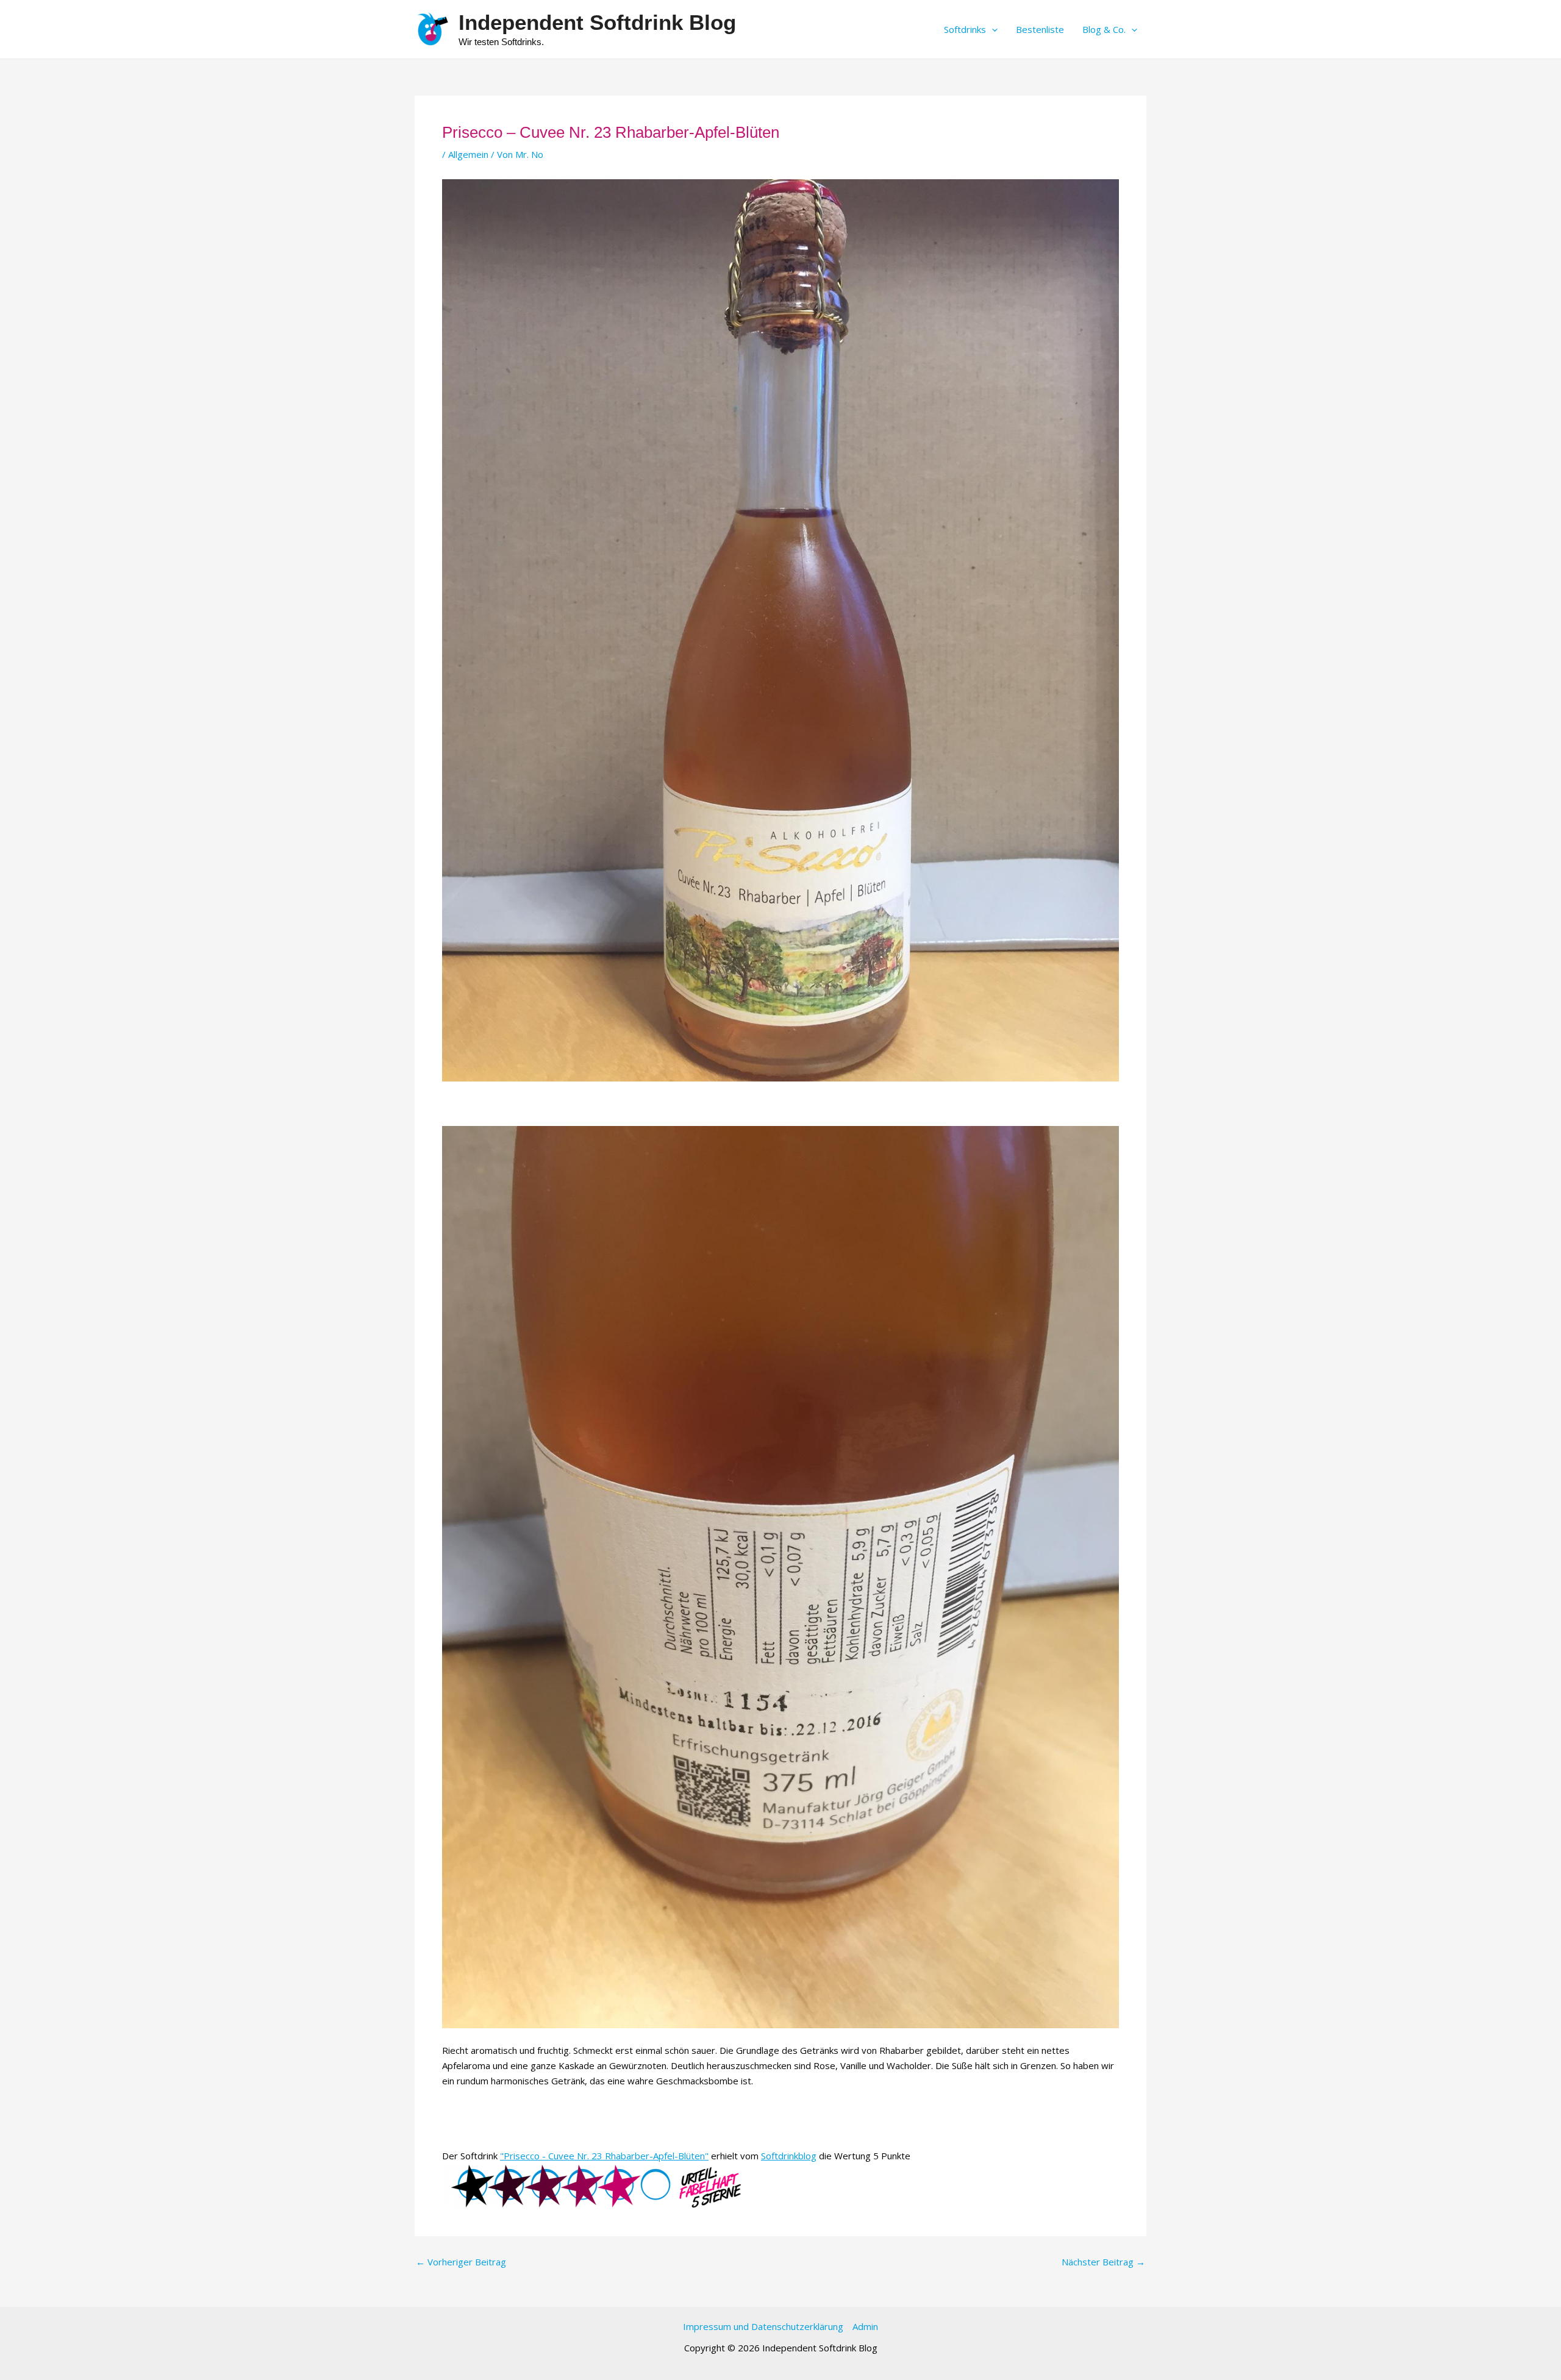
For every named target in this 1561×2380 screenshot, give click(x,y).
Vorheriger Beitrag (461, 2262)
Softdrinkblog (789, 2156)
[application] (992, 29)
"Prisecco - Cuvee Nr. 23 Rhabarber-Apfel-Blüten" (604, 2156)
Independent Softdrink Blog (597, 22)
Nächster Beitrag (1103, 2262)
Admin (865, 2326)
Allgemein (468, 154)
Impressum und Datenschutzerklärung (763, 2326)
